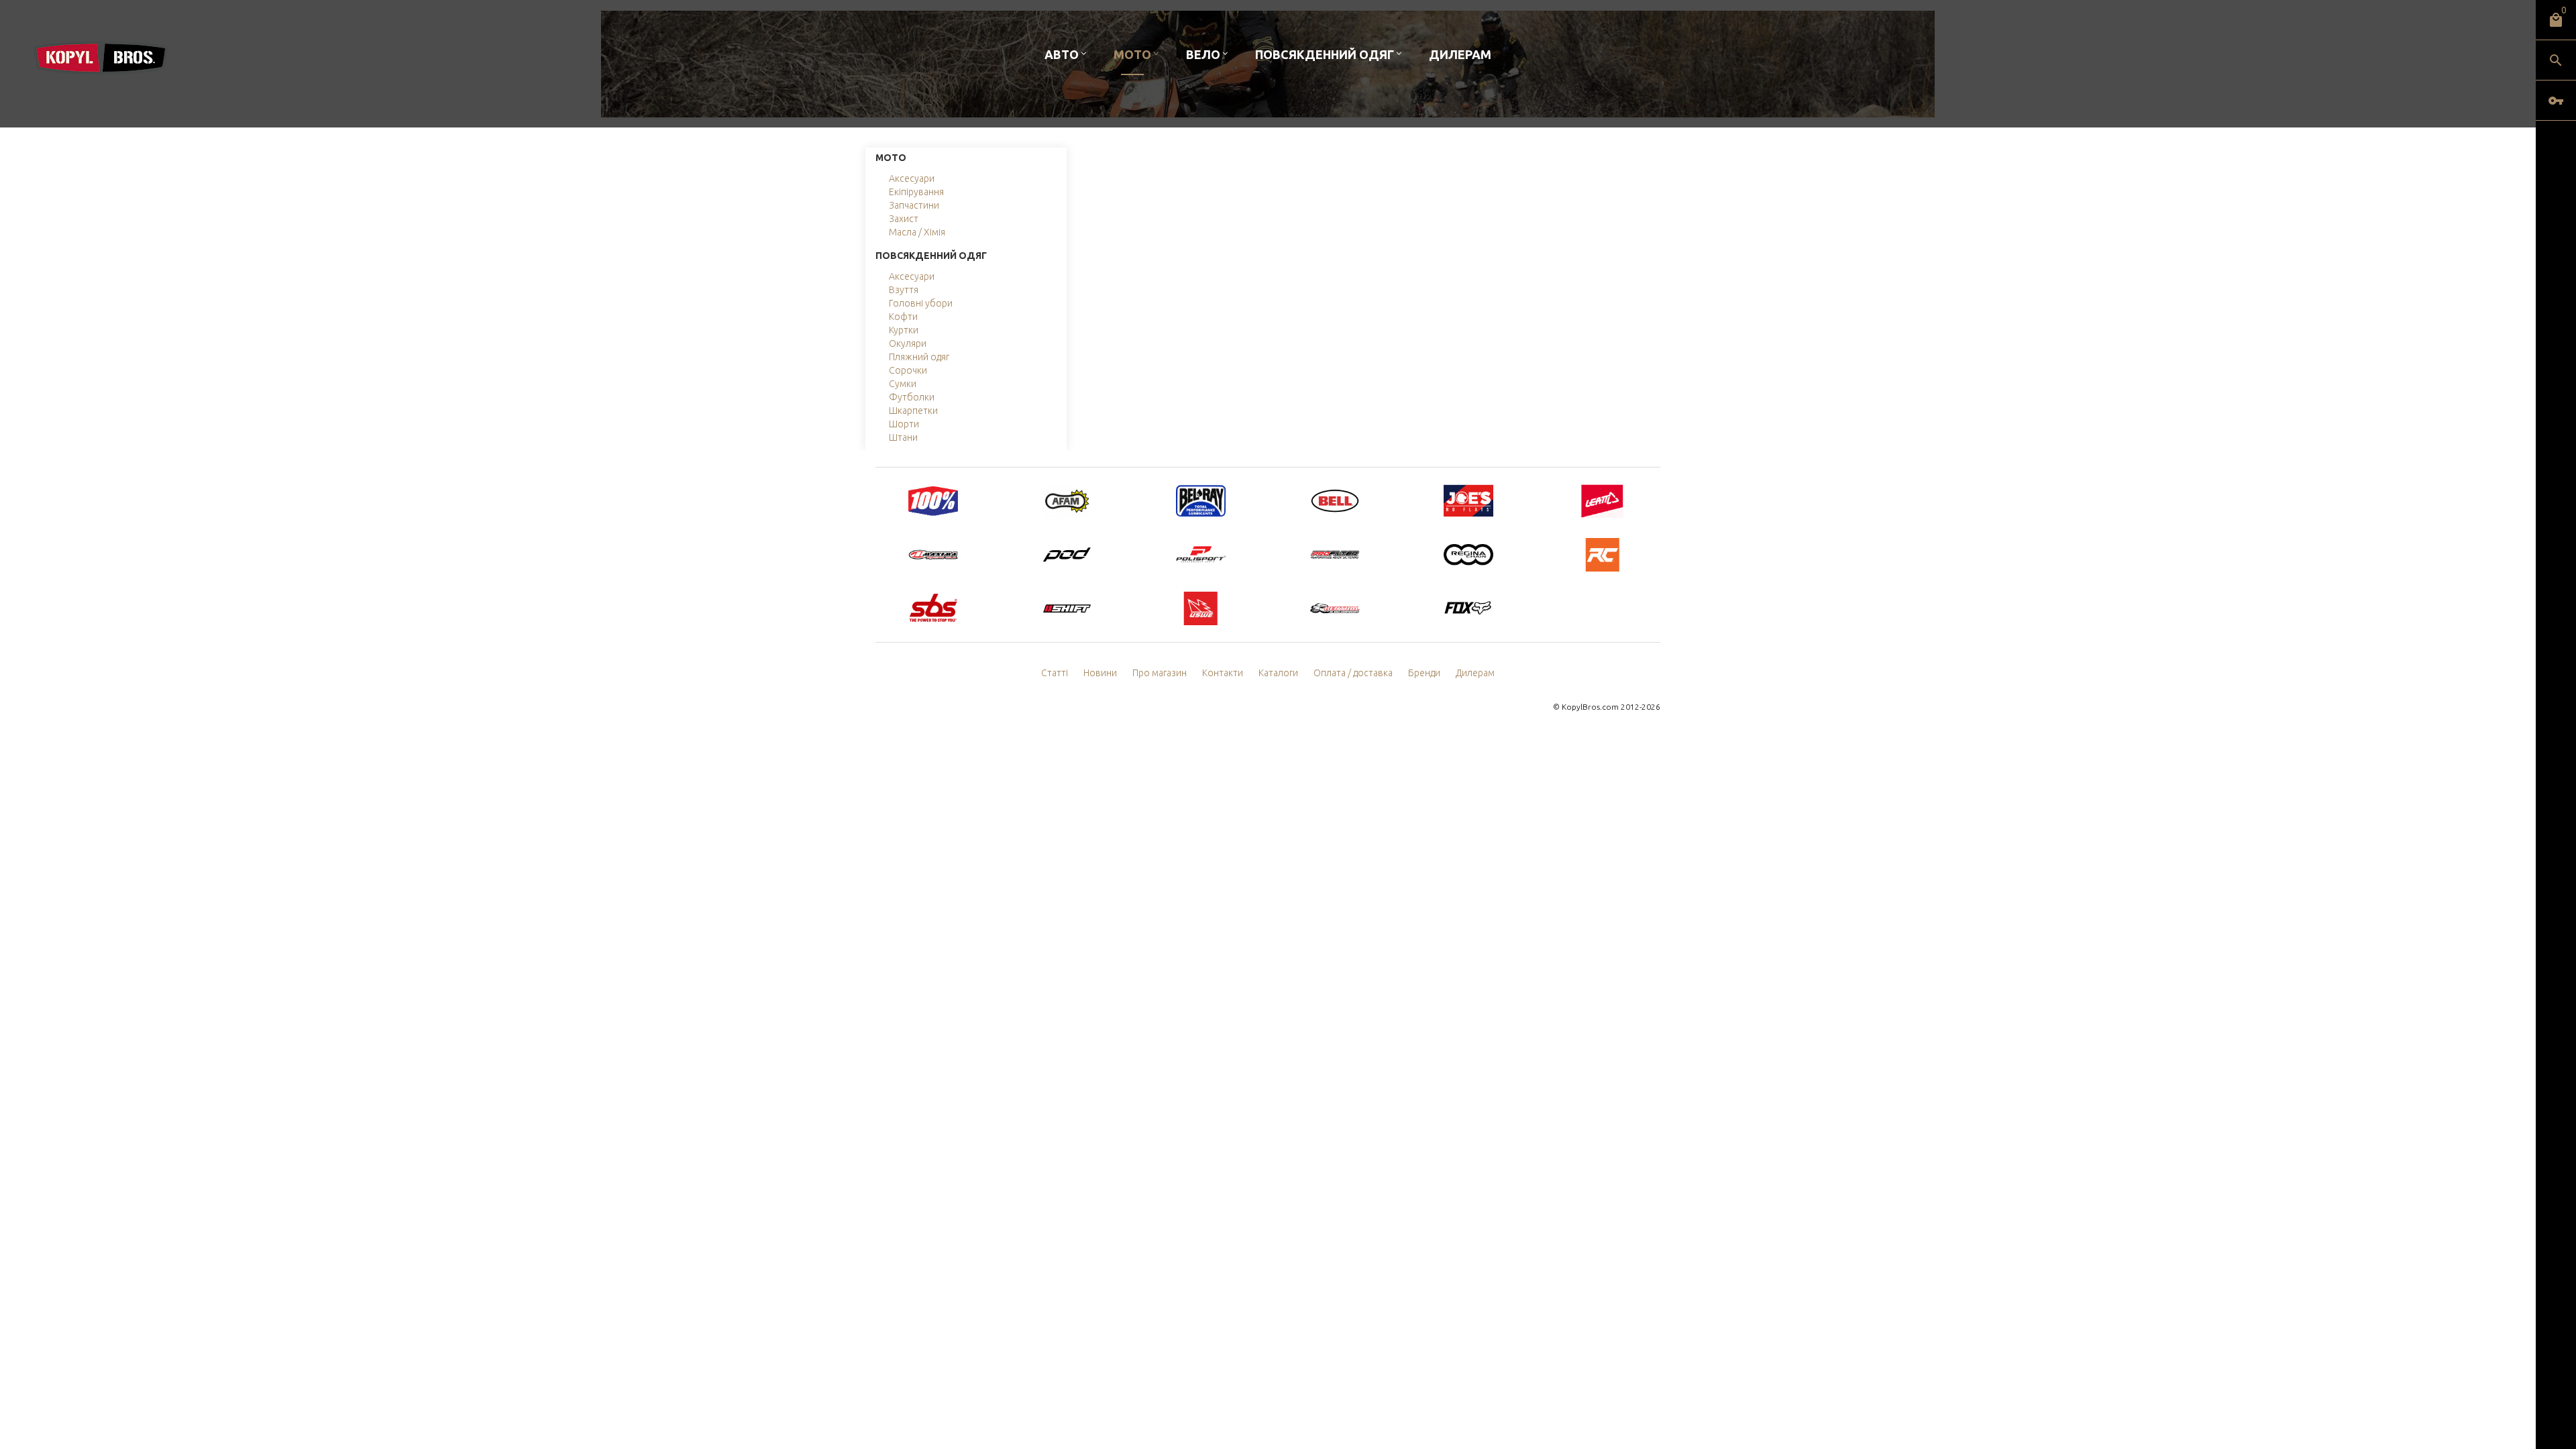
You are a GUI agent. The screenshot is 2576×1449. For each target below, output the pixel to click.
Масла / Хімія (917, 232)
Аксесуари (912, 178)
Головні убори (921, 303)
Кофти (903, 317)
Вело (1203, 54)
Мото (1132, 54)
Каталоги (1278, 673)
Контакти (1223, 673)
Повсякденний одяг (1325, 54)
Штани (903, 437)
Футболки (912, 397)
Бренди (1424, 673)
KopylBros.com (1590, 707)
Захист (904, 219)
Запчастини (914, 205)
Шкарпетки (913, 411)
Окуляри (908, 343)
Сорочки (908, 370)
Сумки (903, 384)
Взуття (904, 290)
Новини (1100, 673)
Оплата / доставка (1353, 673)
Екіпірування (916, 192)
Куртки (904, 330)
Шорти (904, 424)
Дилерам (1460, 54)
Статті (1055, 673)
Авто (1062, 54)
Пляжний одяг (919, 357)
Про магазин (1160, 673)
